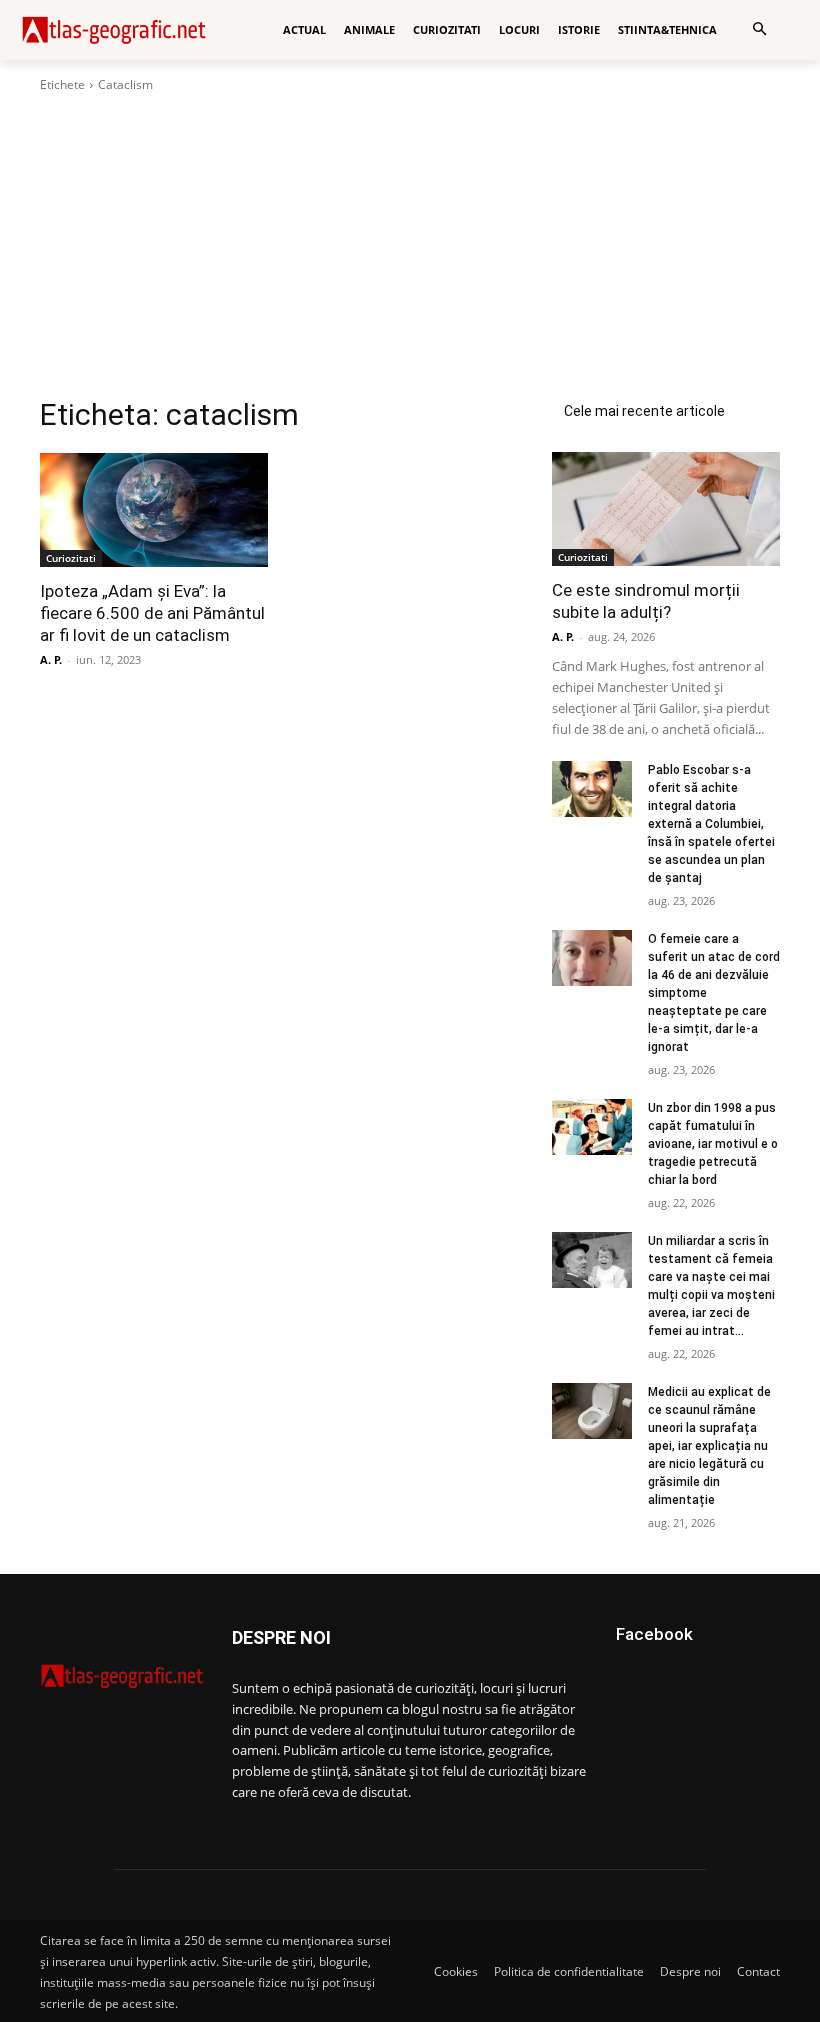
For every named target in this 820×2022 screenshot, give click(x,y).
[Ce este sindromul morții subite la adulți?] (666, 509)
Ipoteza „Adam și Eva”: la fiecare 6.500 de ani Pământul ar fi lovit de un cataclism (152, 613)
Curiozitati (71, 558)
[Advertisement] (410, 245)
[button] (759, 30)
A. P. (51, 659)
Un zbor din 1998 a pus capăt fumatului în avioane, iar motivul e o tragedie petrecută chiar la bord (713, 1144)
